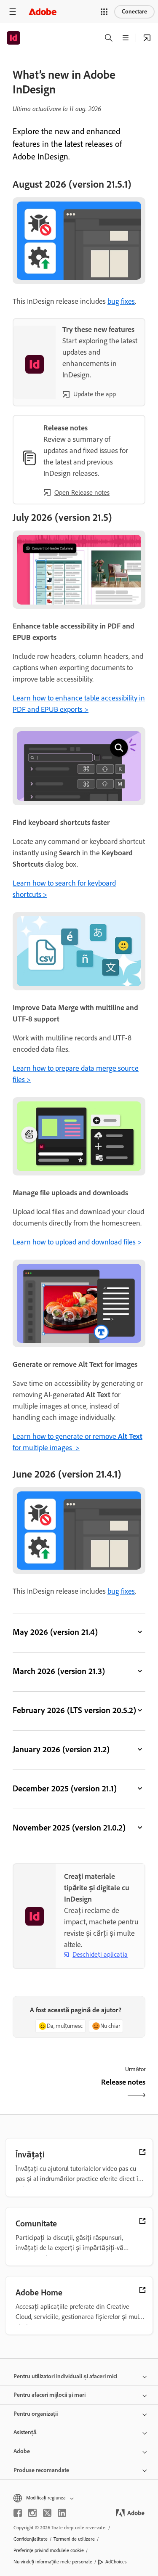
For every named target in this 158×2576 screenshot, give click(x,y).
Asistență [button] (25, 2432)
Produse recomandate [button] (41, 2470)
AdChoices (116, 2562)
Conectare (134, 12)
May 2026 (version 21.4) (55, 1632)
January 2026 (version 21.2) (61, 1749)
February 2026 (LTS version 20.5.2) (74, 1710)
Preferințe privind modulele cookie (49, 2550)
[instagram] (32, 2513)
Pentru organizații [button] (36, 2414)
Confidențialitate (31, 2539)
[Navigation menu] (13, 12)
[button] (104, 12)
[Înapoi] (45, 2089)
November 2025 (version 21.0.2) (69, 1828)
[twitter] (47, 2513)
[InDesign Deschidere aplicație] (147, 38)
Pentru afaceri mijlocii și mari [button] (50, 2395)
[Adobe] (43, 12)
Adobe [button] (22, 2451)
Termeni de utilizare (74, 2539)
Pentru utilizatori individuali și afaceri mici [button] (65, 2376)
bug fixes (121, 301)
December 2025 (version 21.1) (65, 1788)
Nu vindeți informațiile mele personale (53, 2562)
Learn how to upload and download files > (77, 1242)
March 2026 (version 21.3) (59, 1671)
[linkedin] (62, 2513)
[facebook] (18, 2513)
